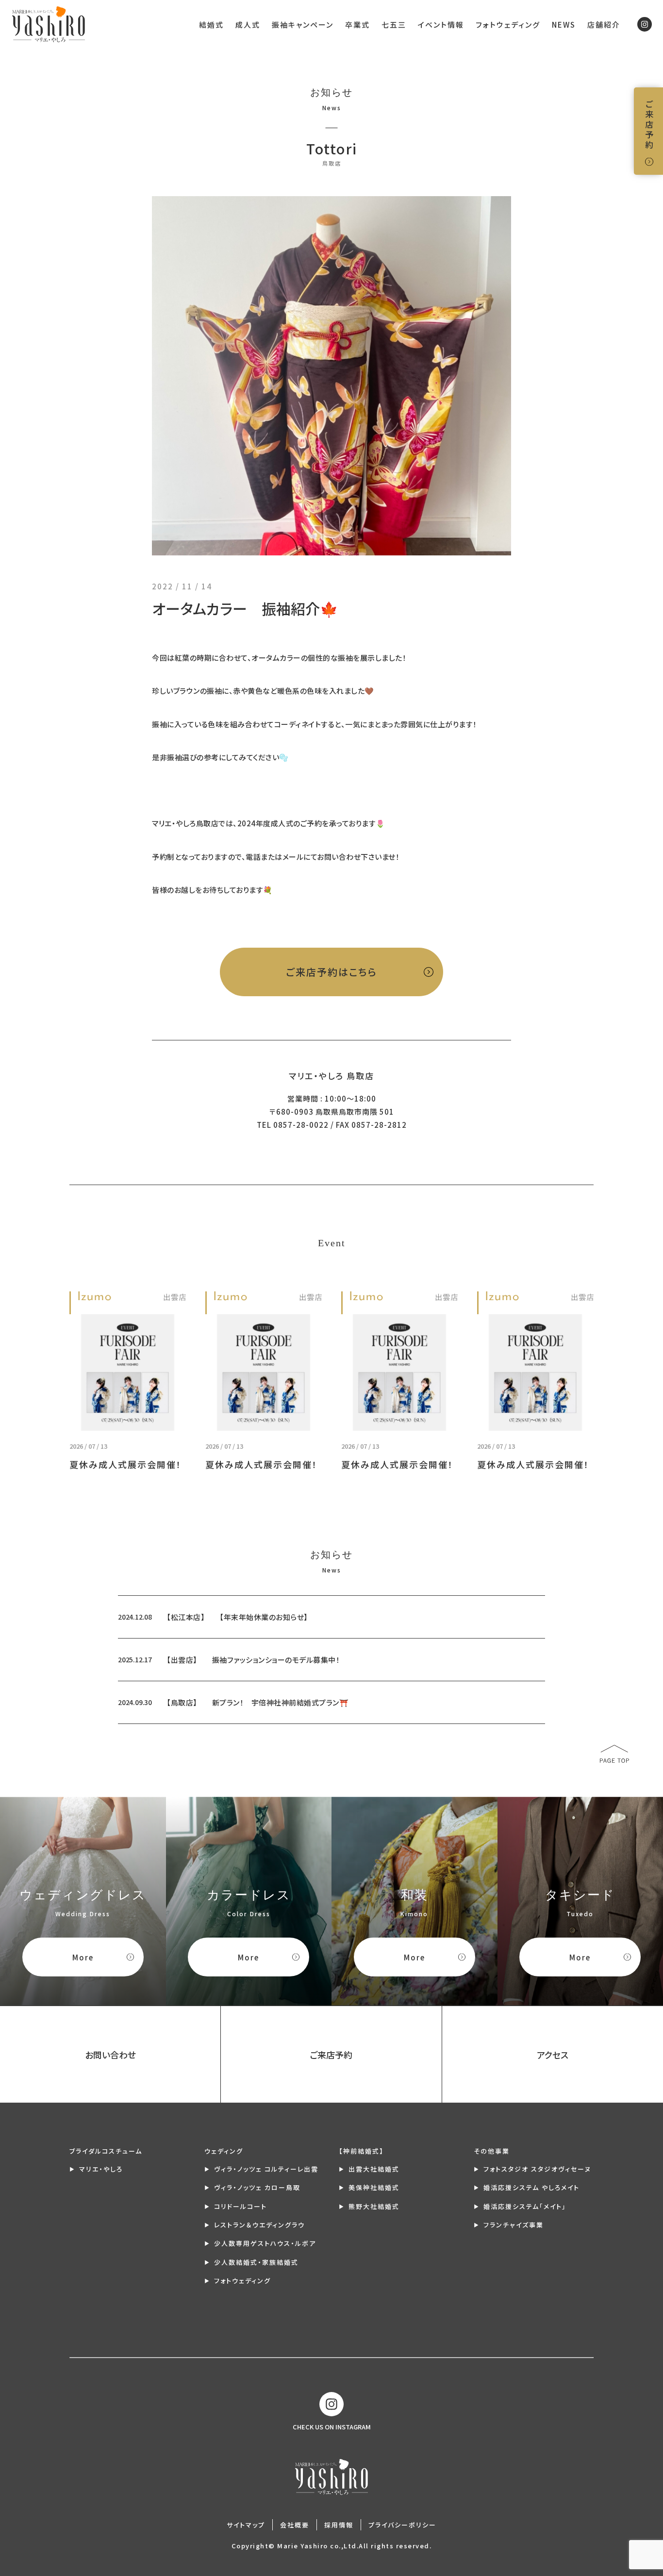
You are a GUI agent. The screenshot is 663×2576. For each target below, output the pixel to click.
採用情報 (339, 2525)
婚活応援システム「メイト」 (525, 2206)
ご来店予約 (649, 125)
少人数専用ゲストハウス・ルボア (265, 2243)
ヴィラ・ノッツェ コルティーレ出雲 (266, 2169)
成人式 (248, 25)
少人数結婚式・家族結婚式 (256, 2262)
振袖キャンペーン (303, 25)
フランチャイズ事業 (514, 2225)
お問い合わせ (110, 2055)
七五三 (394, 25)
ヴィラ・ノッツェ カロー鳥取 (257, 2187)
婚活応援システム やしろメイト (531, 2187)
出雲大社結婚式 (374, 2169)
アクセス (553, 2055)
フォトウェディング (508, 25)
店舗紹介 (604, 25)
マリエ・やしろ (101, 2169)
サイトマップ (246, 2525)
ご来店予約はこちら (331, 972)
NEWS (564, 25)
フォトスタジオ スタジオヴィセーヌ (537, 2169)
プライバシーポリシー (402, 2525)
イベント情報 (441, 25)
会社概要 (295, 2525)
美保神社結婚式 (374, 2187)
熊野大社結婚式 (374, 2206)
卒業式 (357, 25)
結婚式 (211, 25)
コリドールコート (240, 2206)
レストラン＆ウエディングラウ (259, 2225)
